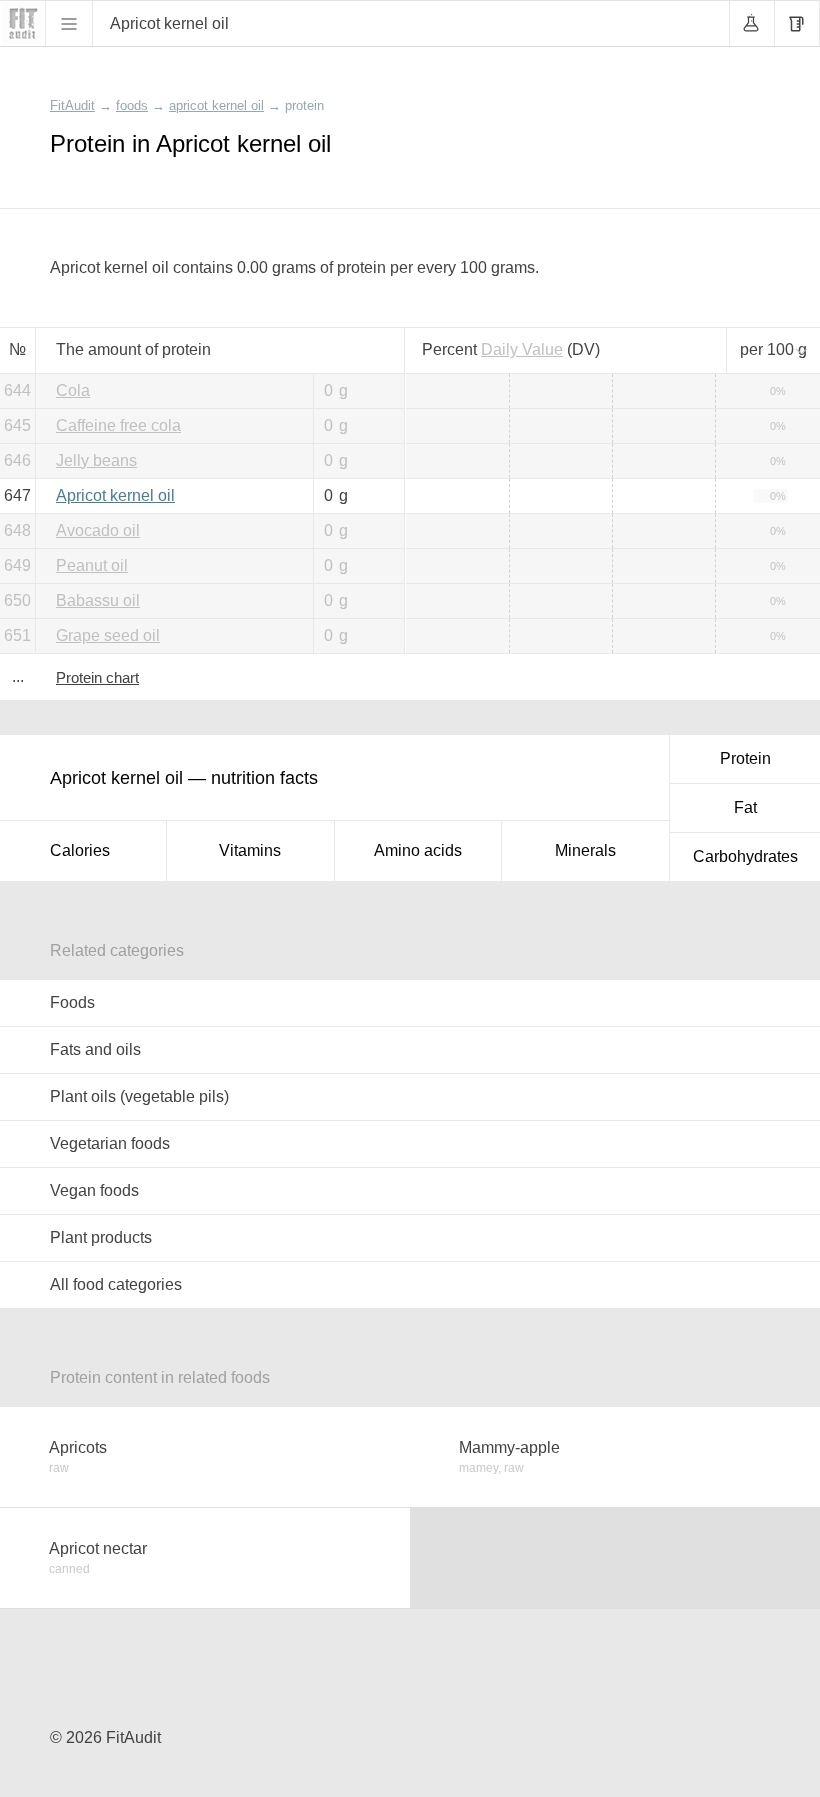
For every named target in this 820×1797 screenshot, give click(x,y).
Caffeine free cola (118, 425)
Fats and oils (95, 1049)
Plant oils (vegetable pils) (139, 1096)
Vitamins (250, 850)
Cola (73, 390)
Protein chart (97, 677)
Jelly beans (96, 460)
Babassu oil (98, 600)
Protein (745, 758)
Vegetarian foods (110, 1143)
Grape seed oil (108, 635)
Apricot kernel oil (115, 495)
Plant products (101, 1237)
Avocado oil (98, 530)
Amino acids (418, 850)
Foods (72, 1002)
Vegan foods (94, 1190)
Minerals (585, 850)
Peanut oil (92, 565)
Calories (80, 850)
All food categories (116, 1284)
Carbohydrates (745, 856)
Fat (745, 807)
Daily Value (522, 349)
